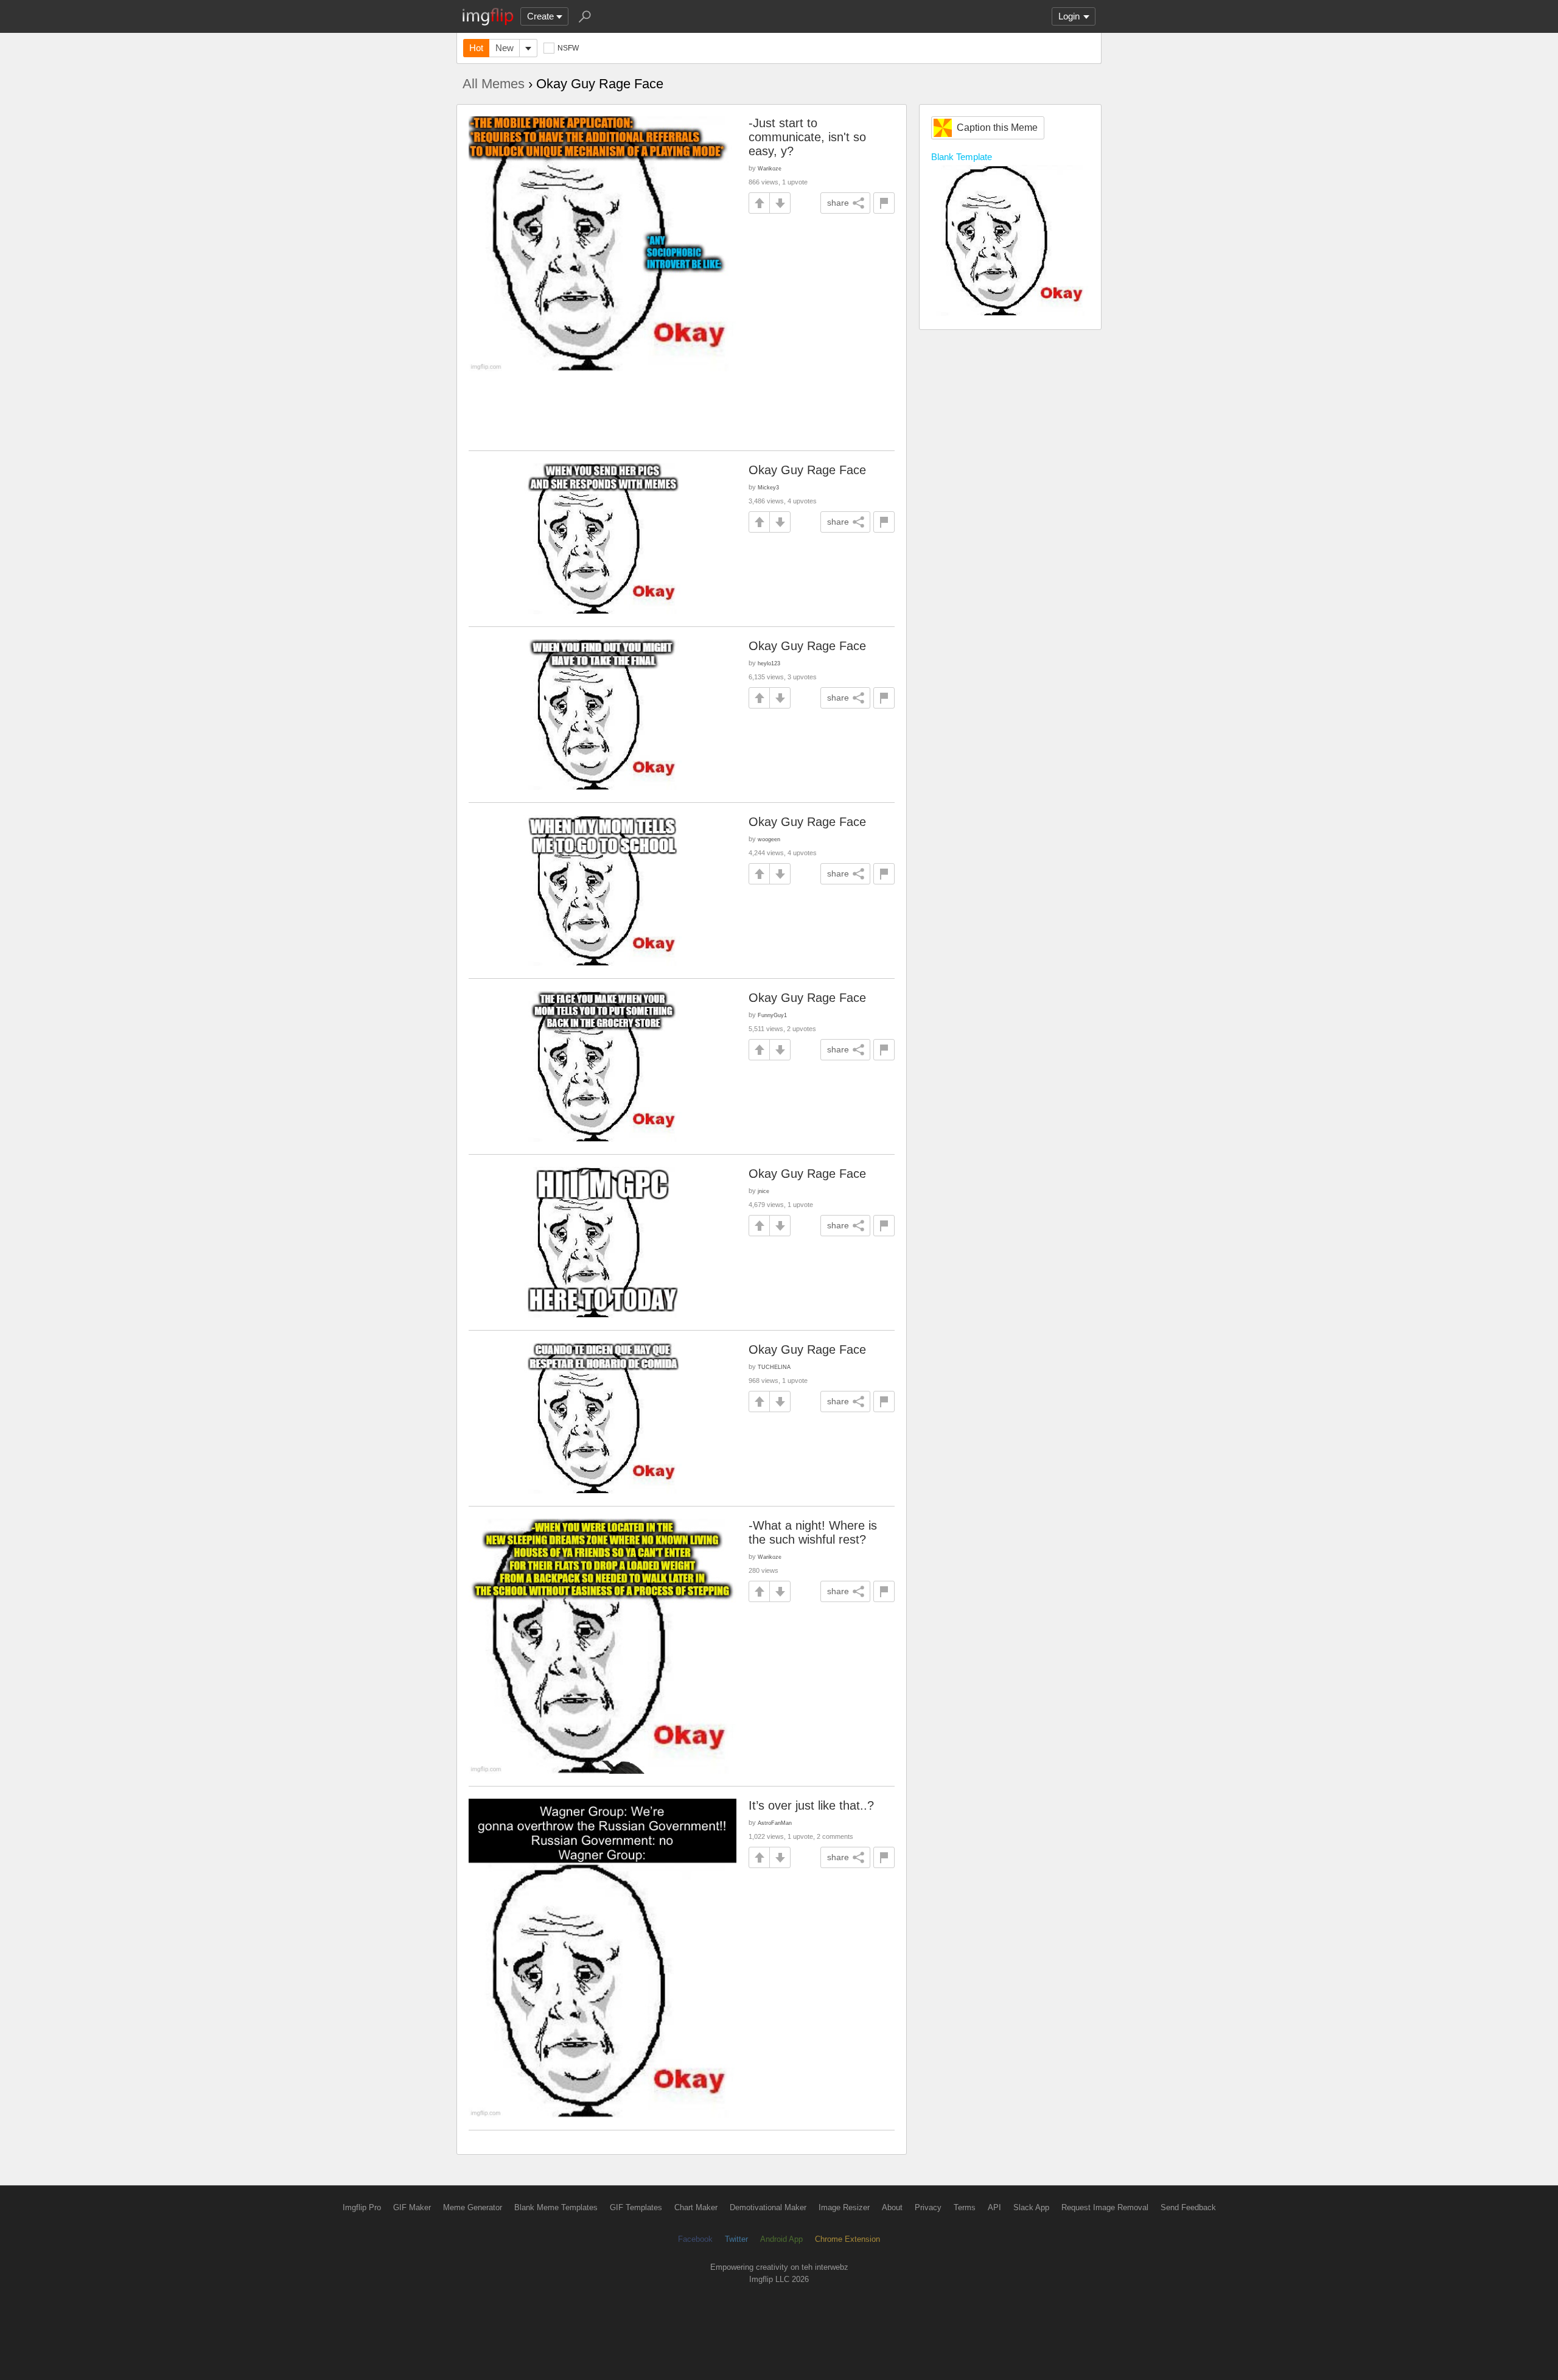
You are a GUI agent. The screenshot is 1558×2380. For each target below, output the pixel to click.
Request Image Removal (1105, 2207)
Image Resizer (844, 2207)
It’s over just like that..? (811, 1805)
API (994, 2207)
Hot (476, 48)
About (892, 2207)
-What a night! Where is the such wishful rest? (813, 1532)
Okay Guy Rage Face (807, 470)
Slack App (1031, 2207)
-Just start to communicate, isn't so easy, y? (807, 137)
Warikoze (770, 168)
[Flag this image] (884, 203)
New (505, 48)
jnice (763, 1191)
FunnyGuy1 (772, 1015)
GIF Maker (412, 2207)
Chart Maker (696, 2207)
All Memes (494, 84)
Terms (965, 2207)
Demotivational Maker (768, 2207)
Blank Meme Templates (556, 2207)
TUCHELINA (774, 1367)
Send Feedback (1188, 2207)
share (838, 203)
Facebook (695, 2239)
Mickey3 (768, 487)
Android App (781, 2239)
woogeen (769, 839)
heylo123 (769, 663)
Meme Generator (473, 2207)
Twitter (736, 2239)
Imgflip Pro (362, 2207)
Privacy (928, 2207)
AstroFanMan (775, 1823)
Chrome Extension (847, 2239)
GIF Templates (636, 2207)
